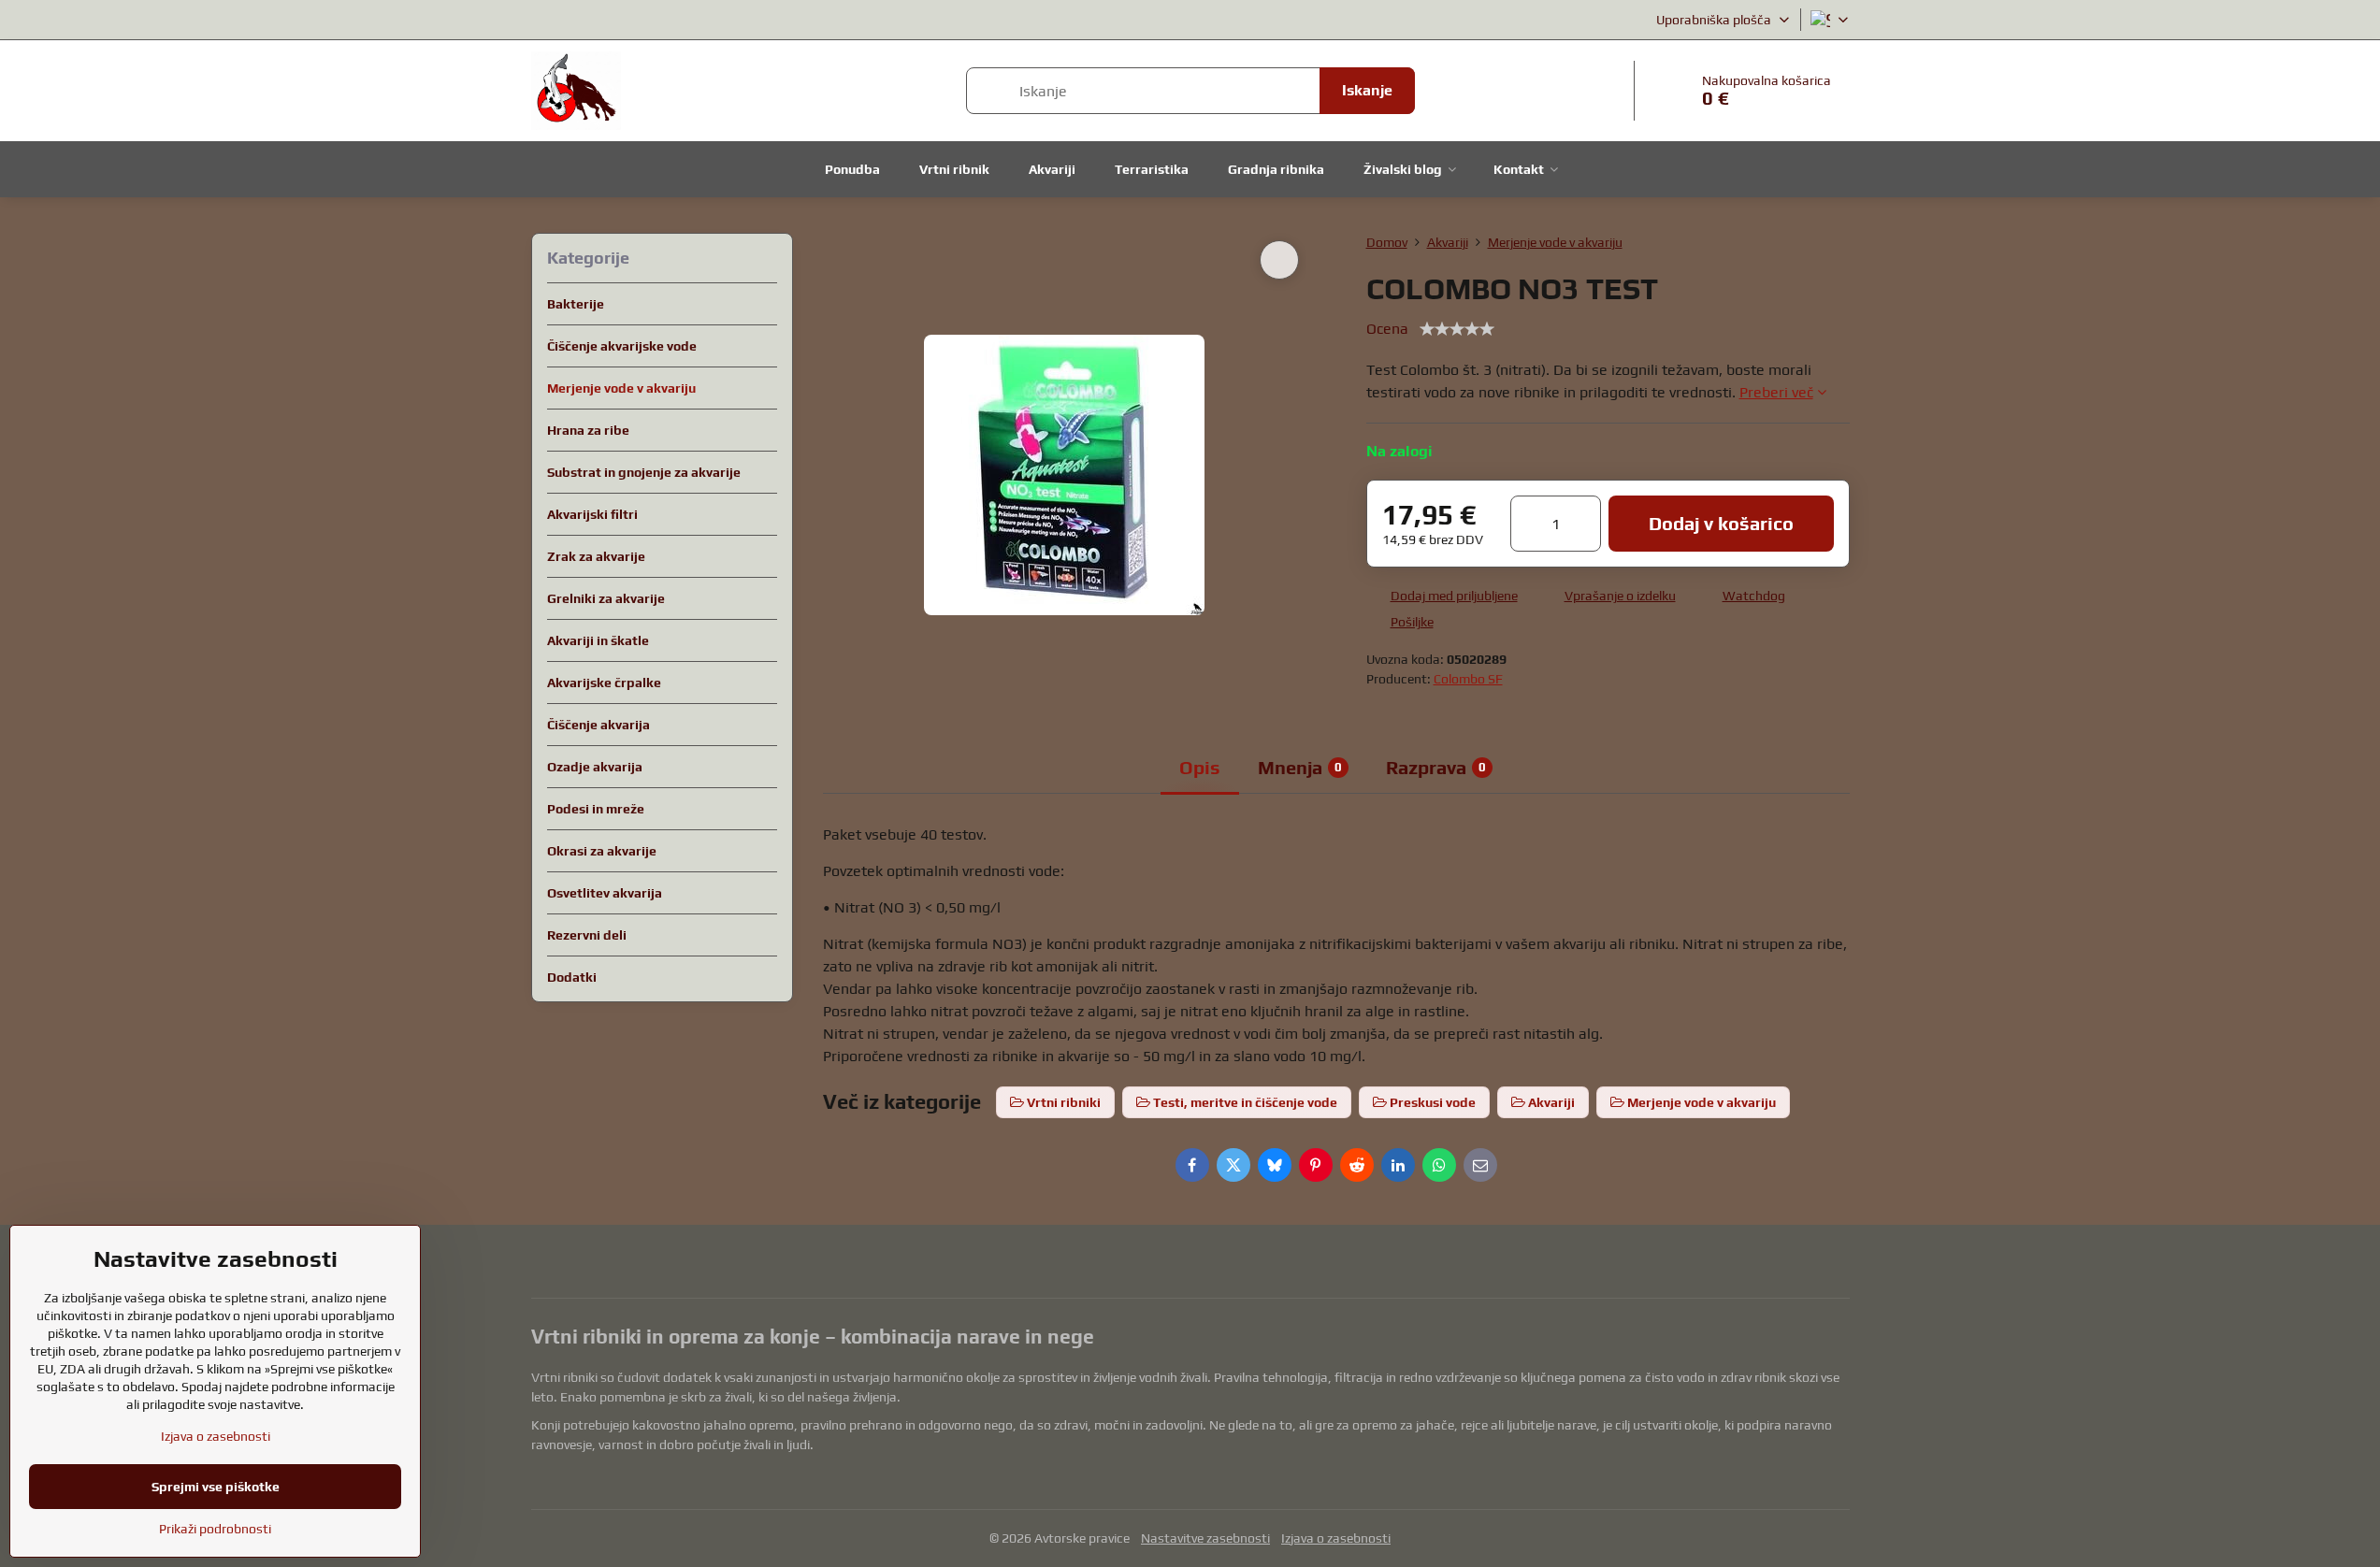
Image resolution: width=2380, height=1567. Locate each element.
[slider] (1457, 329)
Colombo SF (1468, 679)
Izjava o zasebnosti (1336, 1538)
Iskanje (1367, 90)
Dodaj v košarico (1721, 523)
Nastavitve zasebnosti (1205, 1538)
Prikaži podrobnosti (215, 1529)
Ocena (1387, 329)
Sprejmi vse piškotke (216, 1487)
